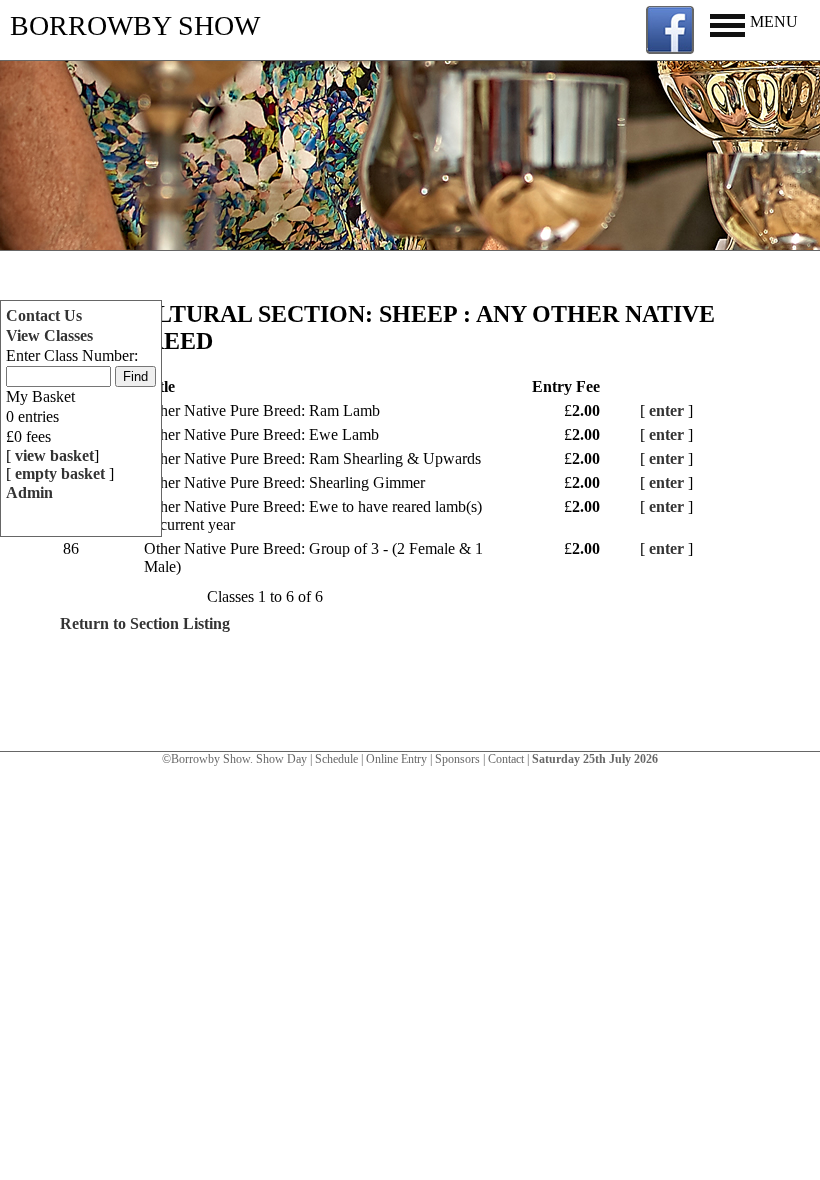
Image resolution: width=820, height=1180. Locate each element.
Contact (506, 759)
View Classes (49, 335)
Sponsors (457, 759)
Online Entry (396, 759)
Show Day (281, 759)
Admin (29, 492)
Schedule (336, 759)
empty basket (62, 473)
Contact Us (44, 315)
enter (666, 410)
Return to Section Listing (145, 623)
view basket (54, 455)
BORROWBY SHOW (135, 25)
